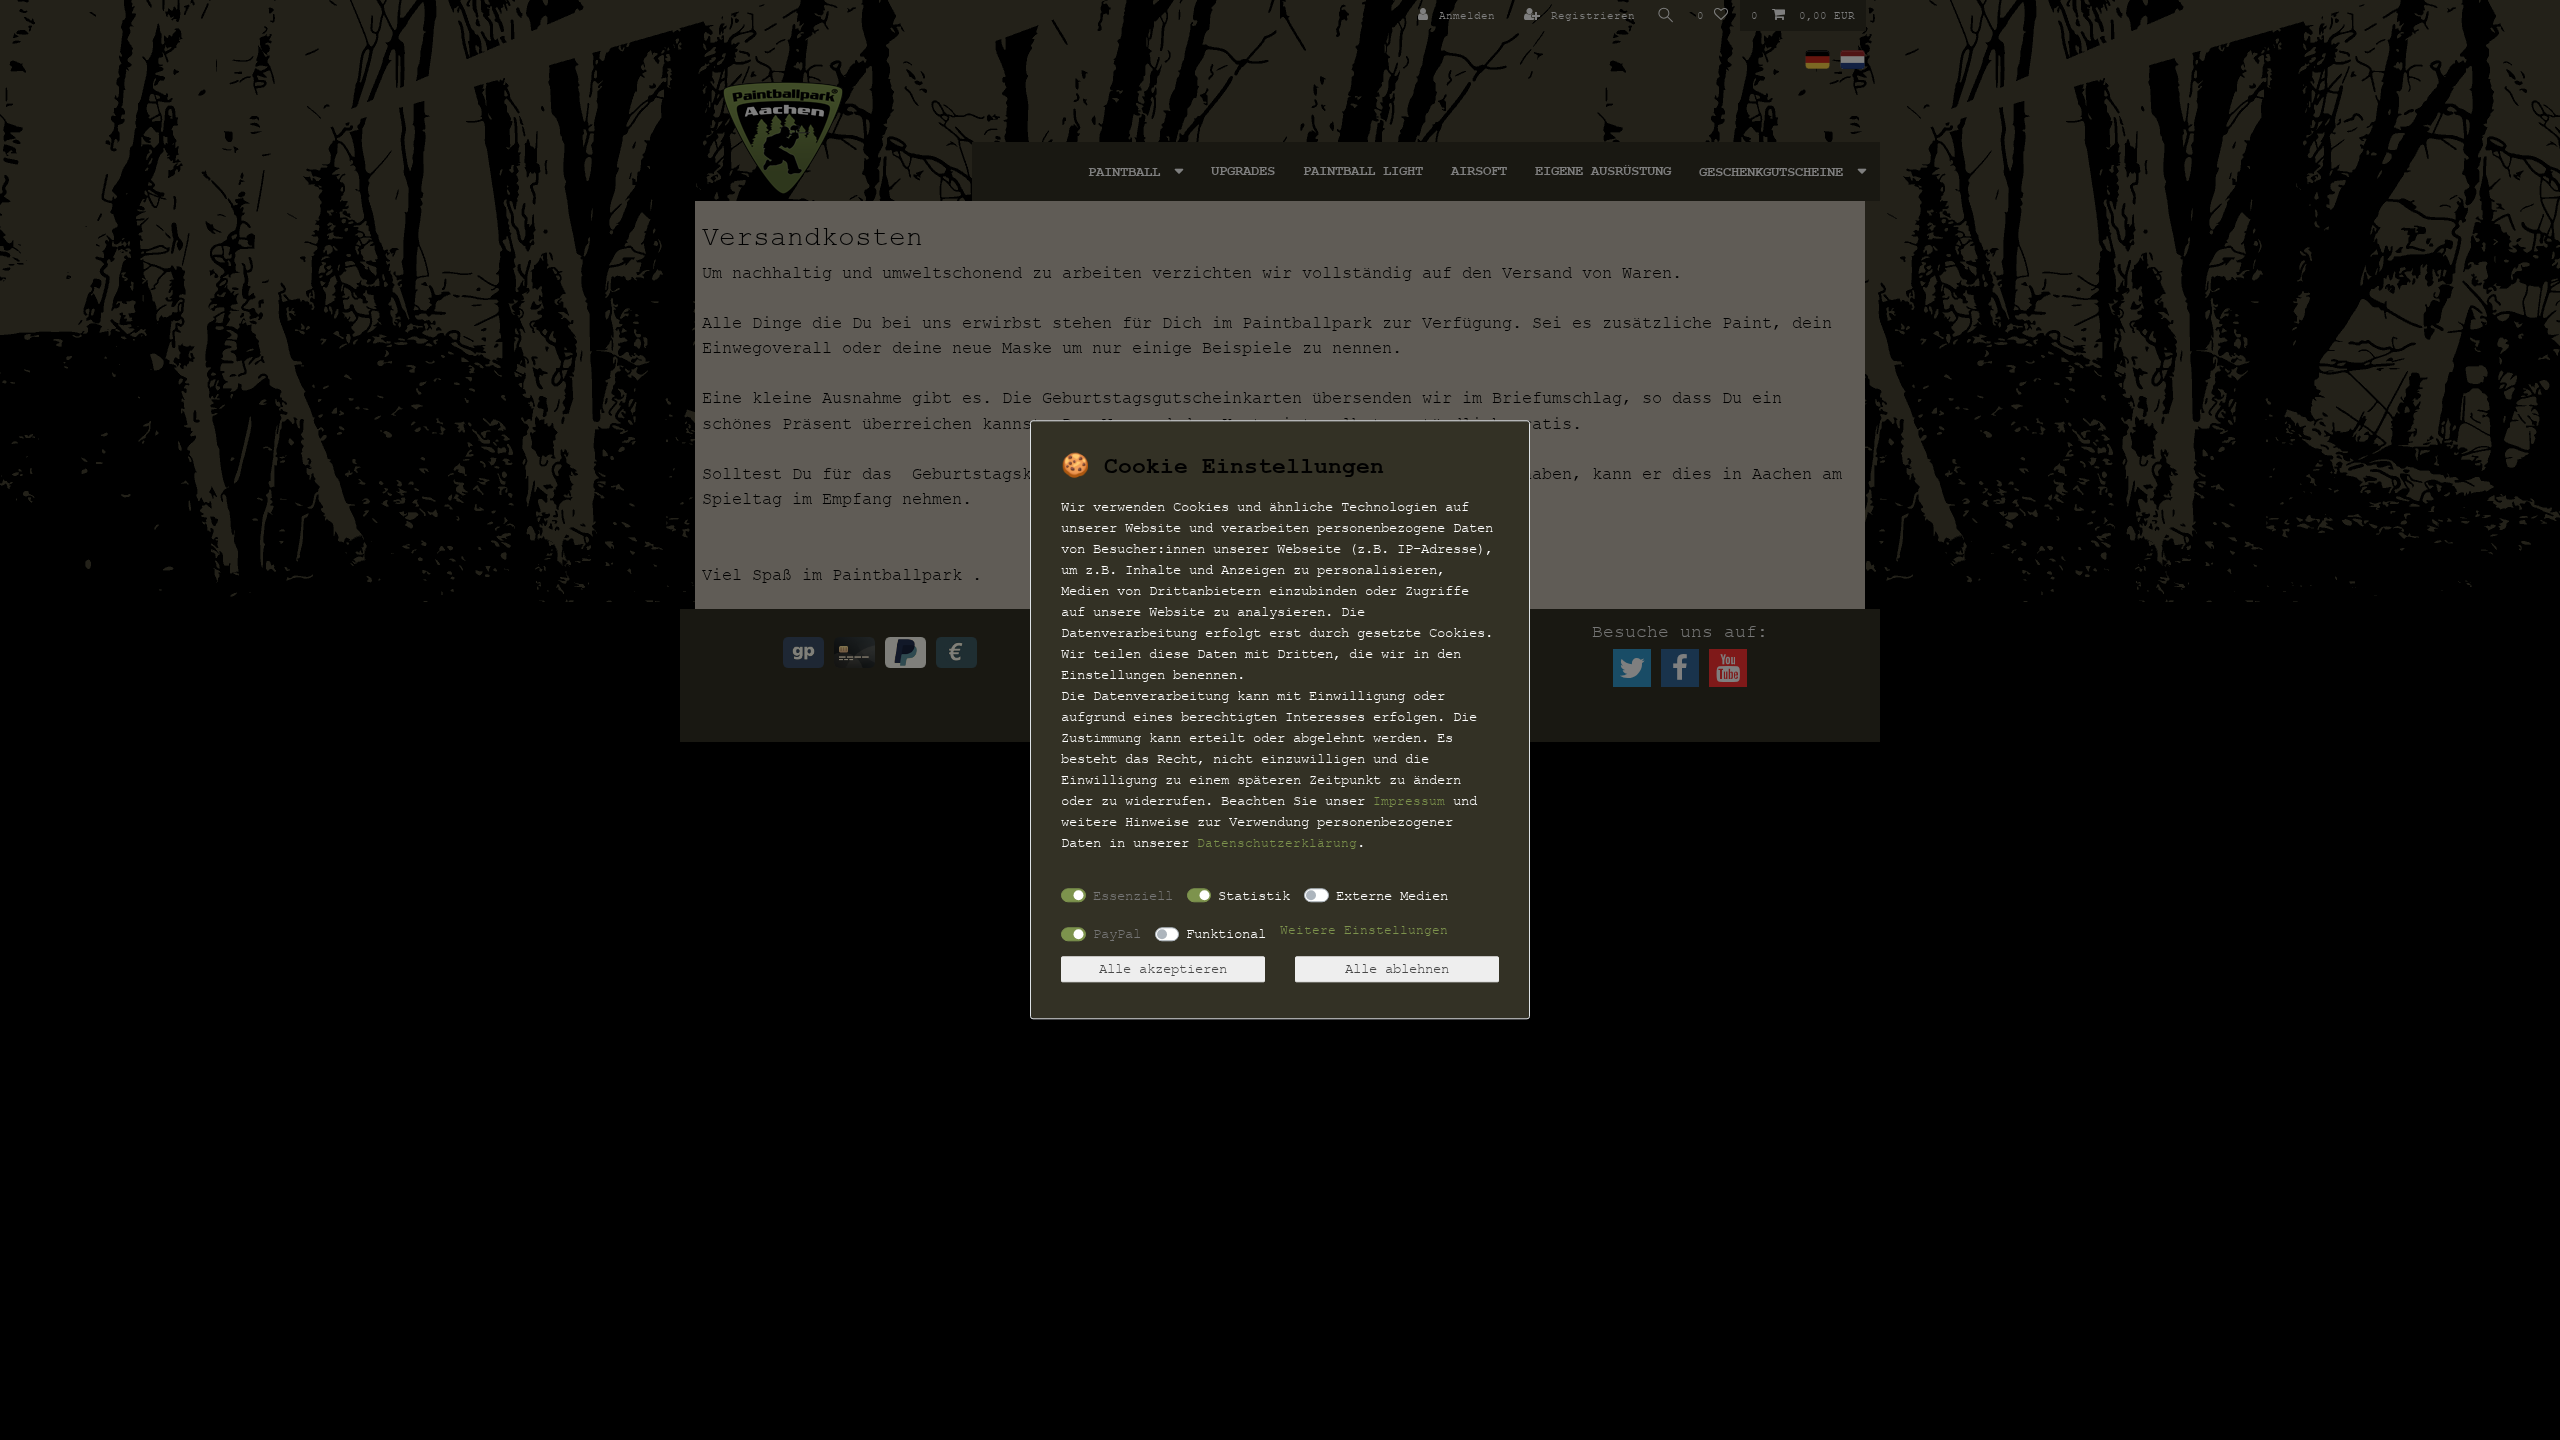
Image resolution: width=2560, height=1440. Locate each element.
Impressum (1409, 801)
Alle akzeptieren (1163, 969)
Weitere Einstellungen (1364, 931)
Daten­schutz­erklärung (1277, 843)
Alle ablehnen (1397, 969)
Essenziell (1133, 895)
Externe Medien (1392, 895)
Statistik (1254, 895)
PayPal (1117, 933)
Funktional (1226, 933)
